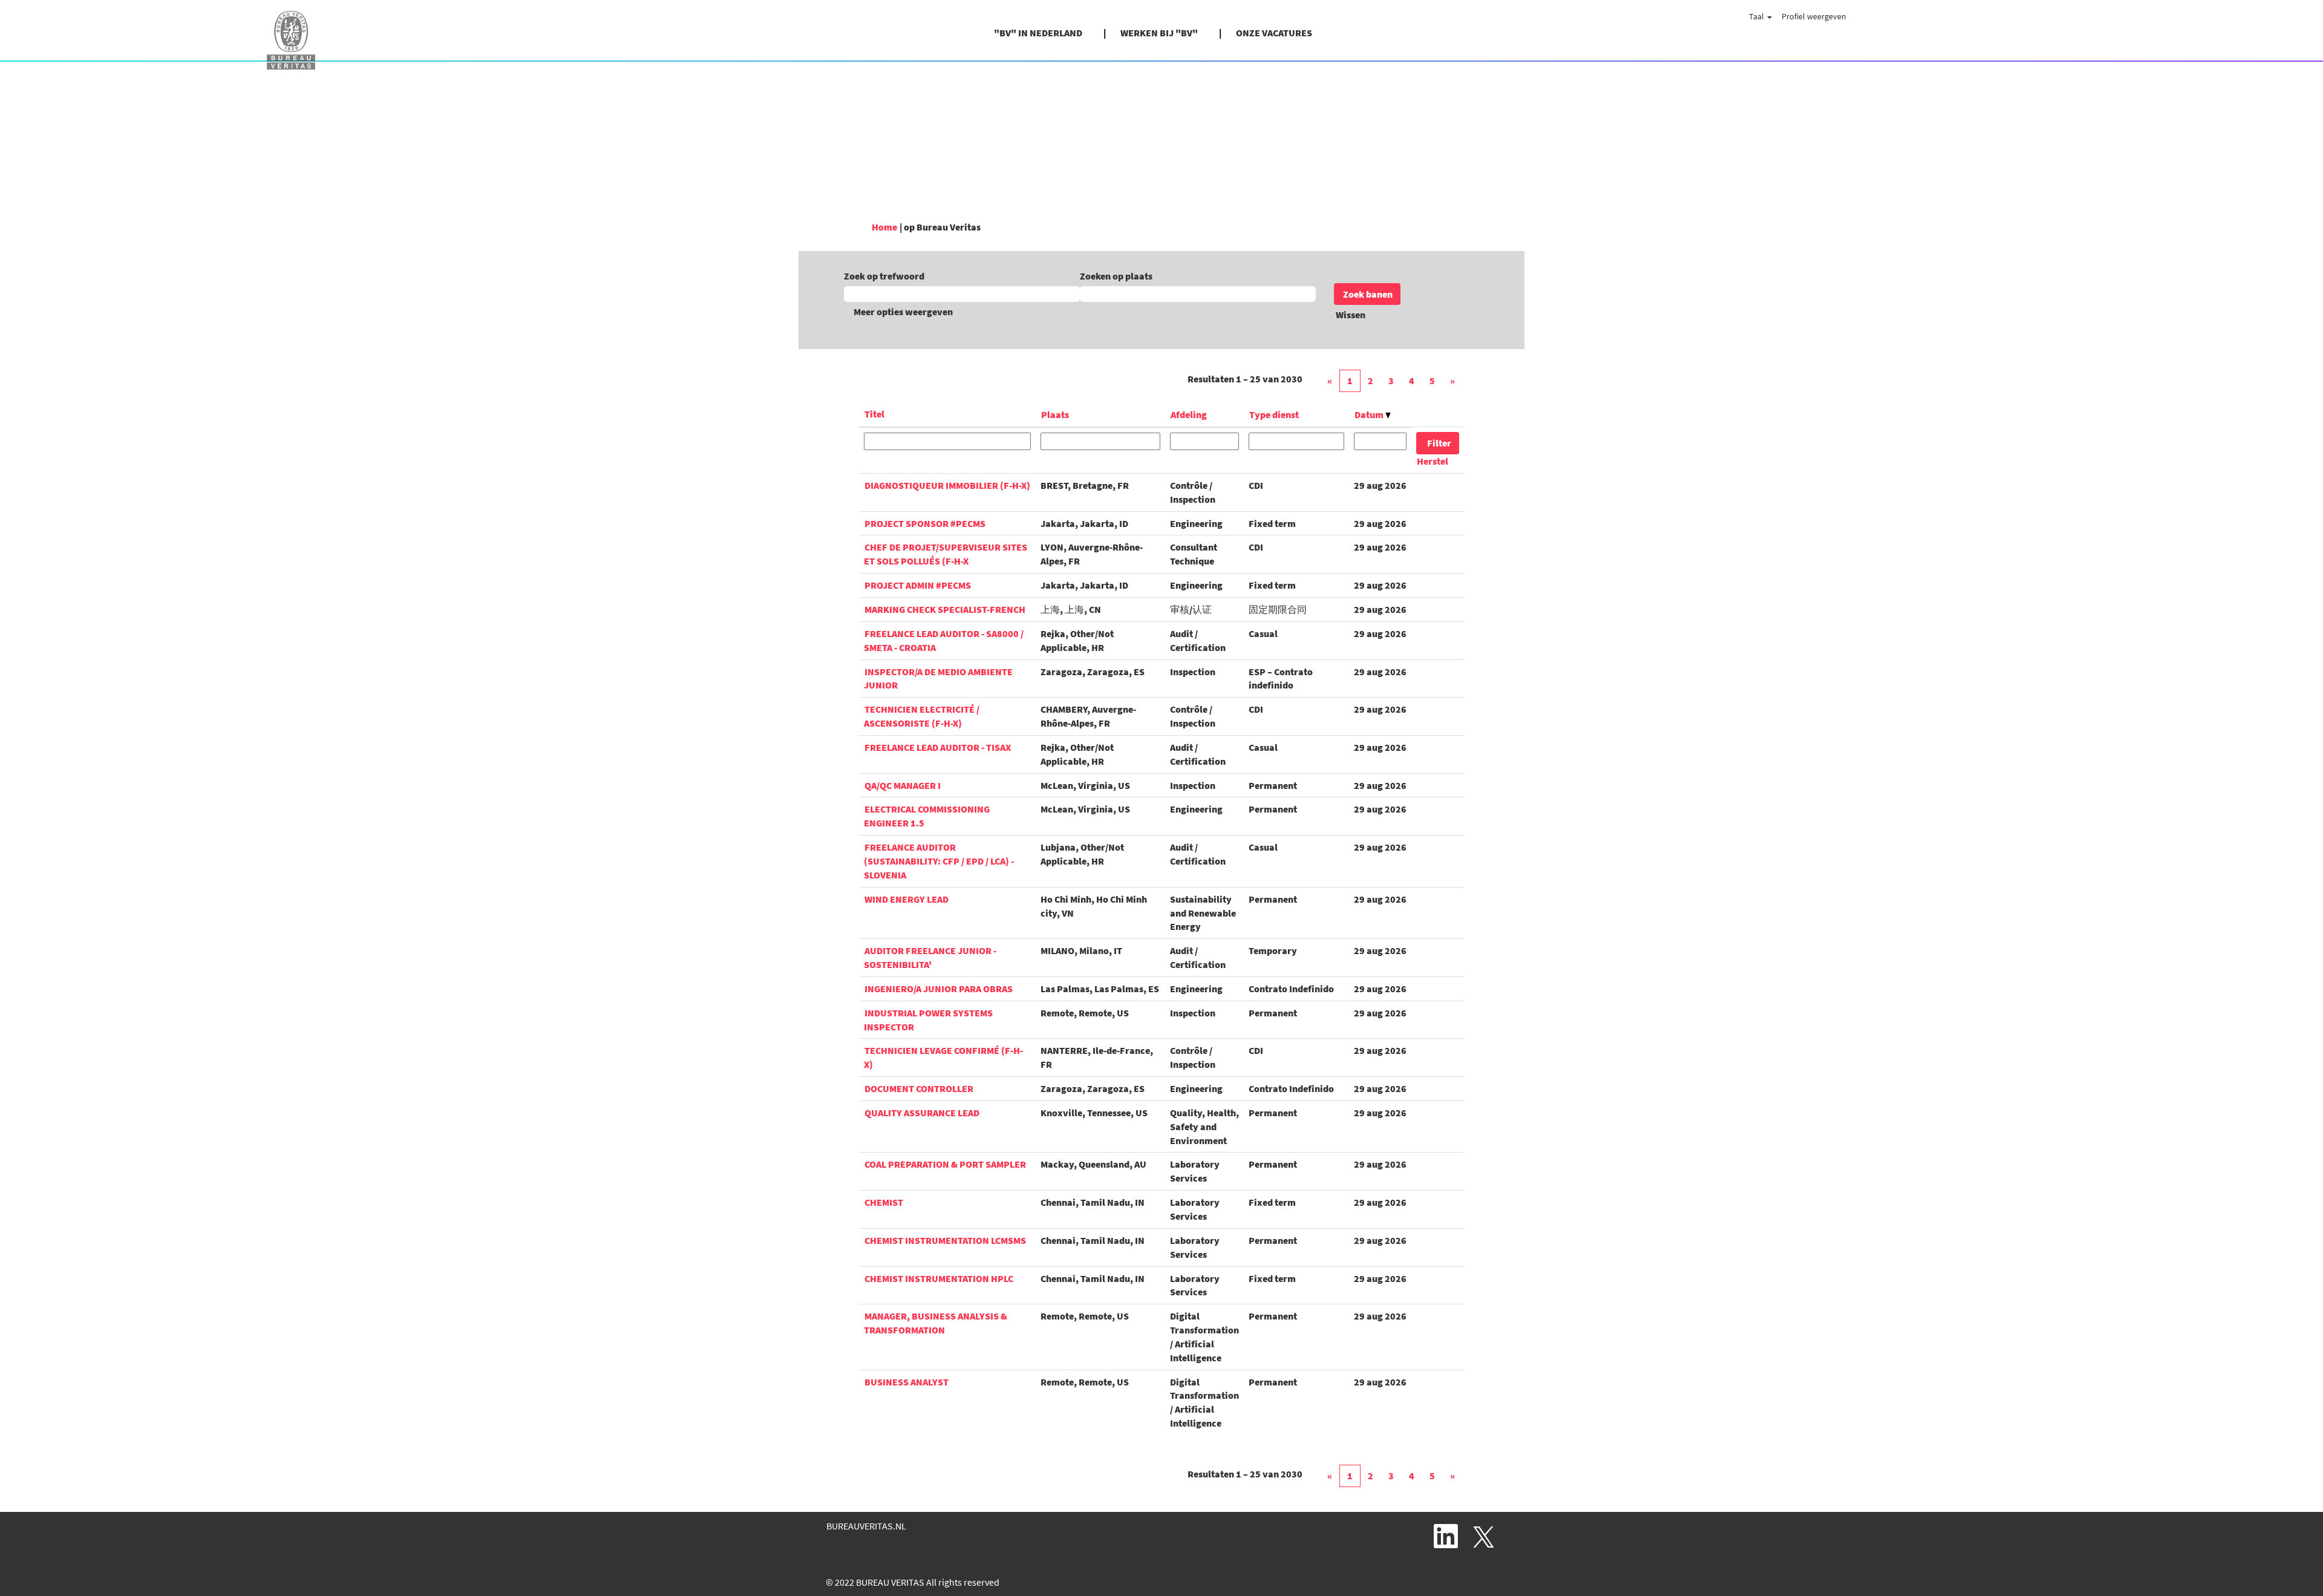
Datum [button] (1370, 414)
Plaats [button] (1055, 414)
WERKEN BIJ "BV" (1159, 33)
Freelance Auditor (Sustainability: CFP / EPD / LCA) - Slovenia (939, 861)
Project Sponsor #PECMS (925, 523)
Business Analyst (907, 1382)
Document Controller (919, 1088)
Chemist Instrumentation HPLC (939, 1278)
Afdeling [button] (1189, 414)
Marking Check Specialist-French (945, 609)
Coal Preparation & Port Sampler (945, 1164)
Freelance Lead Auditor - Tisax (938, 747)
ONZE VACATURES (1274, 33)
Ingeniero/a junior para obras (939, 989)
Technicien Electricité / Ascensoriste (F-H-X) (922, 716)
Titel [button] (874, 414)
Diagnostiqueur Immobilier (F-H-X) (947, 485)
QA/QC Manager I (903, 785)
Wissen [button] (1351, 315)
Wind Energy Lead (907, 899)
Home (884, 227)
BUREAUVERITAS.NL (866, 1526)
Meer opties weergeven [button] (903, 312)
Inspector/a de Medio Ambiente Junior (938, 679)
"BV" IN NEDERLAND (1038, 33)
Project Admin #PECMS (918, 585)
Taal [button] (1757, 16)
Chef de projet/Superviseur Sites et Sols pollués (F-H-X (946, 554)
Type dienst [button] (1274, 414)
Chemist (884, 1202)
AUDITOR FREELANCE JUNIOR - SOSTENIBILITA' (930, 957)
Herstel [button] (1433, 461)
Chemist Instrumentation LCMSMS (945, 1240)
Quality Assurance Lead (922, 1113)
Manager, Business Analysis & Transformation (936, 1323)
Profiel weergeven (1814, 16)
